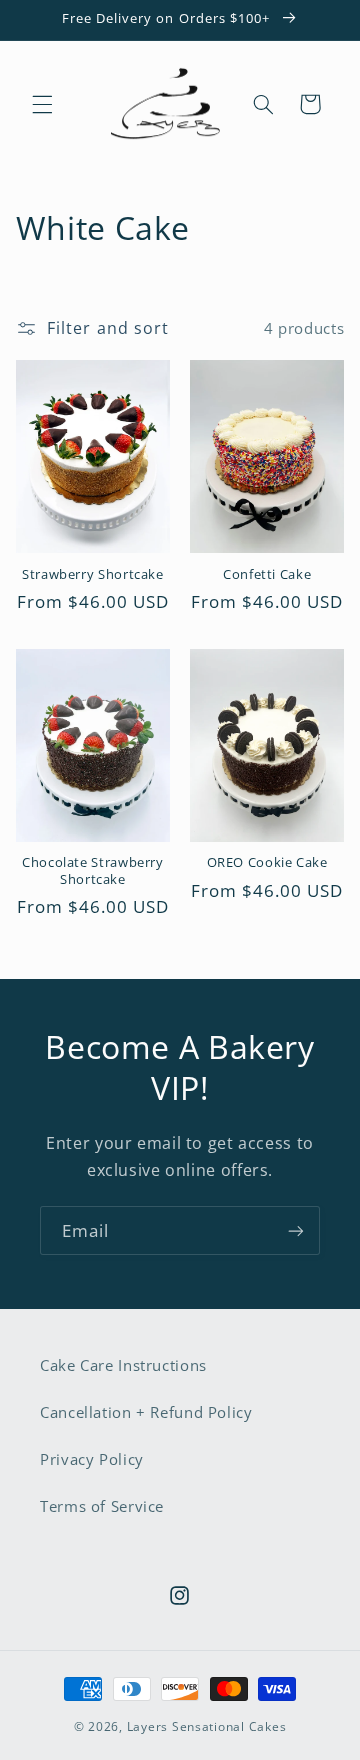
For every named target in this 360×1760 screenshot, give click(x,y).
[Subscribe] (296, 1230)
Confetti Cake (267, 575)
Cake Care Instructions (123, 1365)
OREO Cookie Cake (267, 863)
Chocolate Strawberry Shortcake (93, 871)
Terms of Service (102, 1506)
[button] (42, 104)
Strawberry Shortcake (93, 575)
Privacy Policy (92, 1459)
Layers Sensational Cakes (207, 1726)
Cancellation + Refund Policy (146, 1412)
